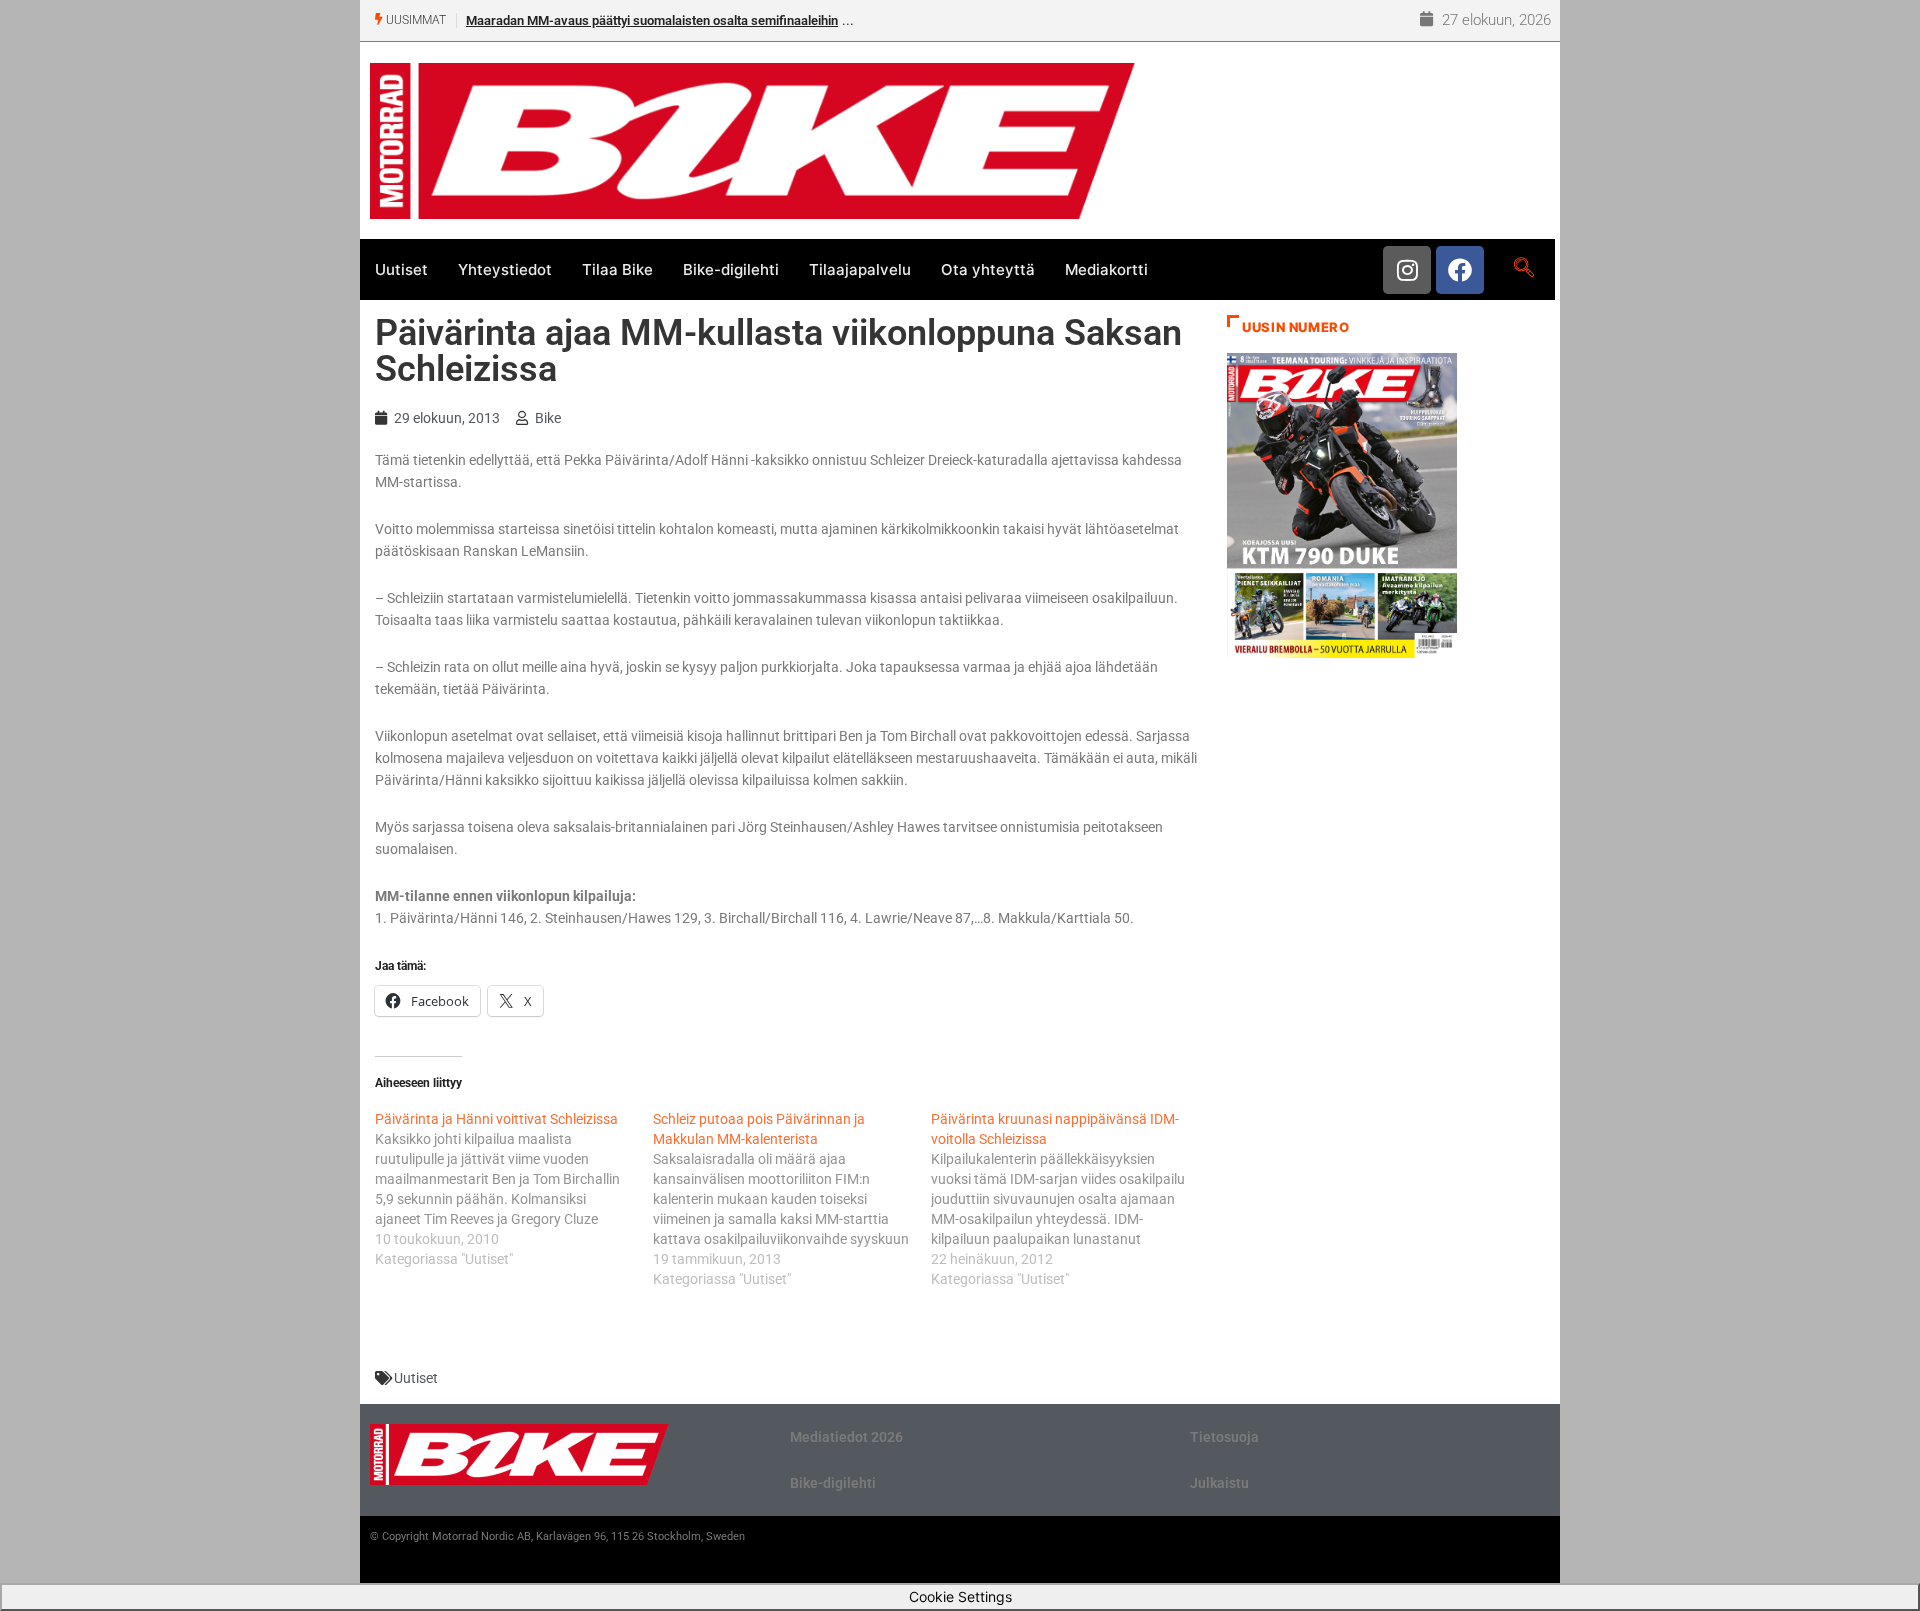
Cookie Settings (960, 1596)
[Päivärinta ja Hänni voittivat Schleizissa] (514, 1189)
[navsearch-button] (1523, 269)
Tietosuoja (1224, 1437)
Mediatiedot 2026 (846, 1437)
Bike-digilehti (731, 269)
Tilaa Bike (617, 269)
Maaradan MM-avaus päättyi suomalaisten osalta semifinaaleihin (652, 20)
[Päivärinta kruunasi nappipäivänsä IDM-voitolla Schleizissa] (1070, 1199)
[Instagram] (1407, 270)
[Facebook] (1460, 270)
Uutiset (401, 269)
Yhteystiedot (505, 269)
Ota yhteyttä (988, 269)
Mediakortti (1106, 269)
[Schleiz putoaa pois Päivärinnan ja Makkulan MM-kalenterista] (792, 1199)
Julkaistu (1219, 1483)
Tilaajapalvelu (860, 269)
